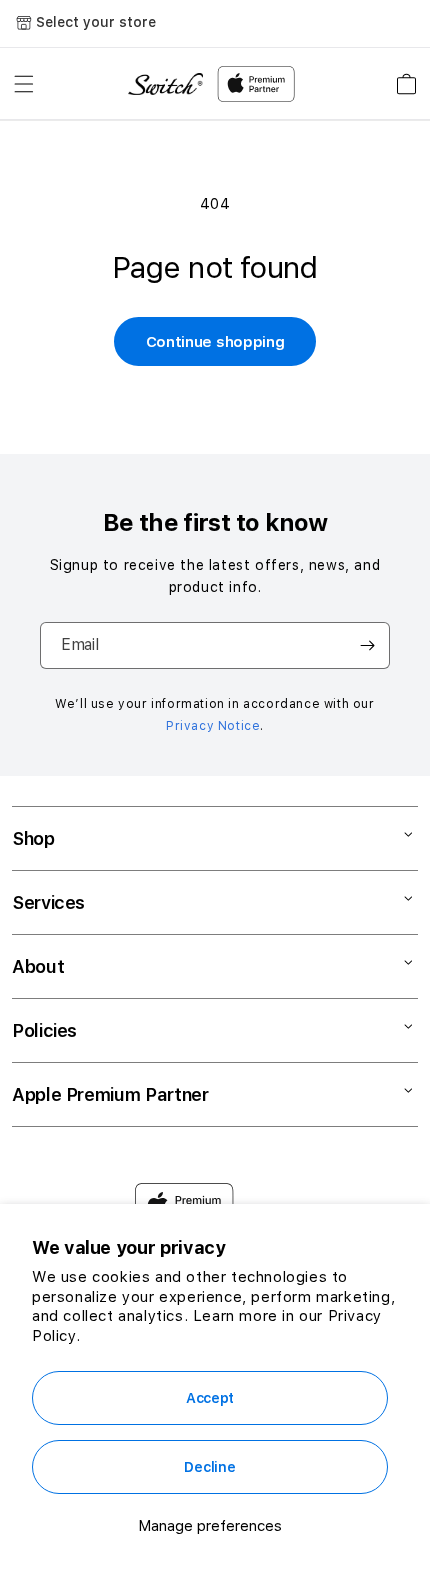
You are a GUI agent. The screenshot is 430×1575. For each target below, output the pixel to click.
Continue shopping (215, 342)
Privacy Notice (213, 726)
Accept (210, 1398)
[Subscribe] (367, 645)
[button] (24, 84)
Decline (209, 1467)
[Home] (165, 84)
